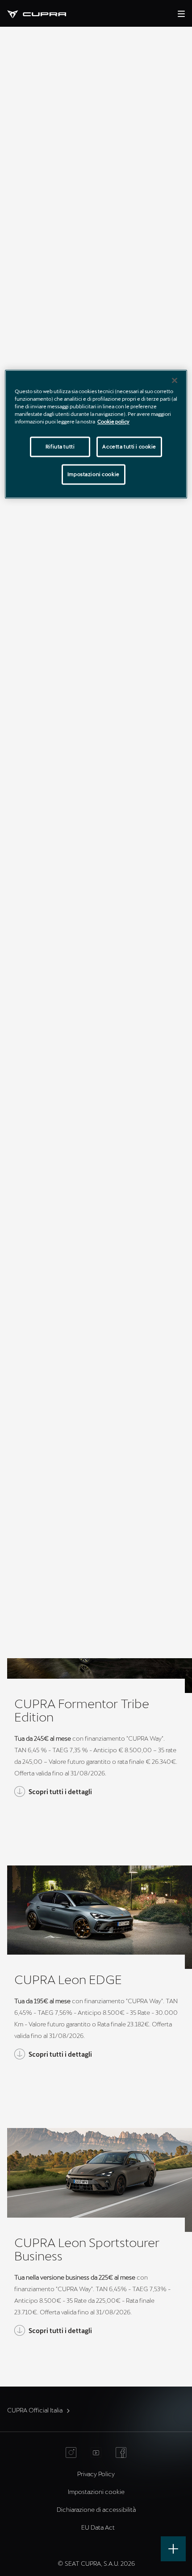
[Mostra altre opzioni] (173, 2549)
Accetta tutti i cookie (129, 447)
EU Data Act (98, 2527)
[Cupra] (44, 13)
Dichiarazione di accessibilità (96, 2509)
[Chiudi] (175, 380)
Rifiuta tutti (60, 447)
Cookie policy (113, 422)
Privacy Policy (96, 2474)
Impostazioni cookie (94, 474)
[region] (96, 434)
